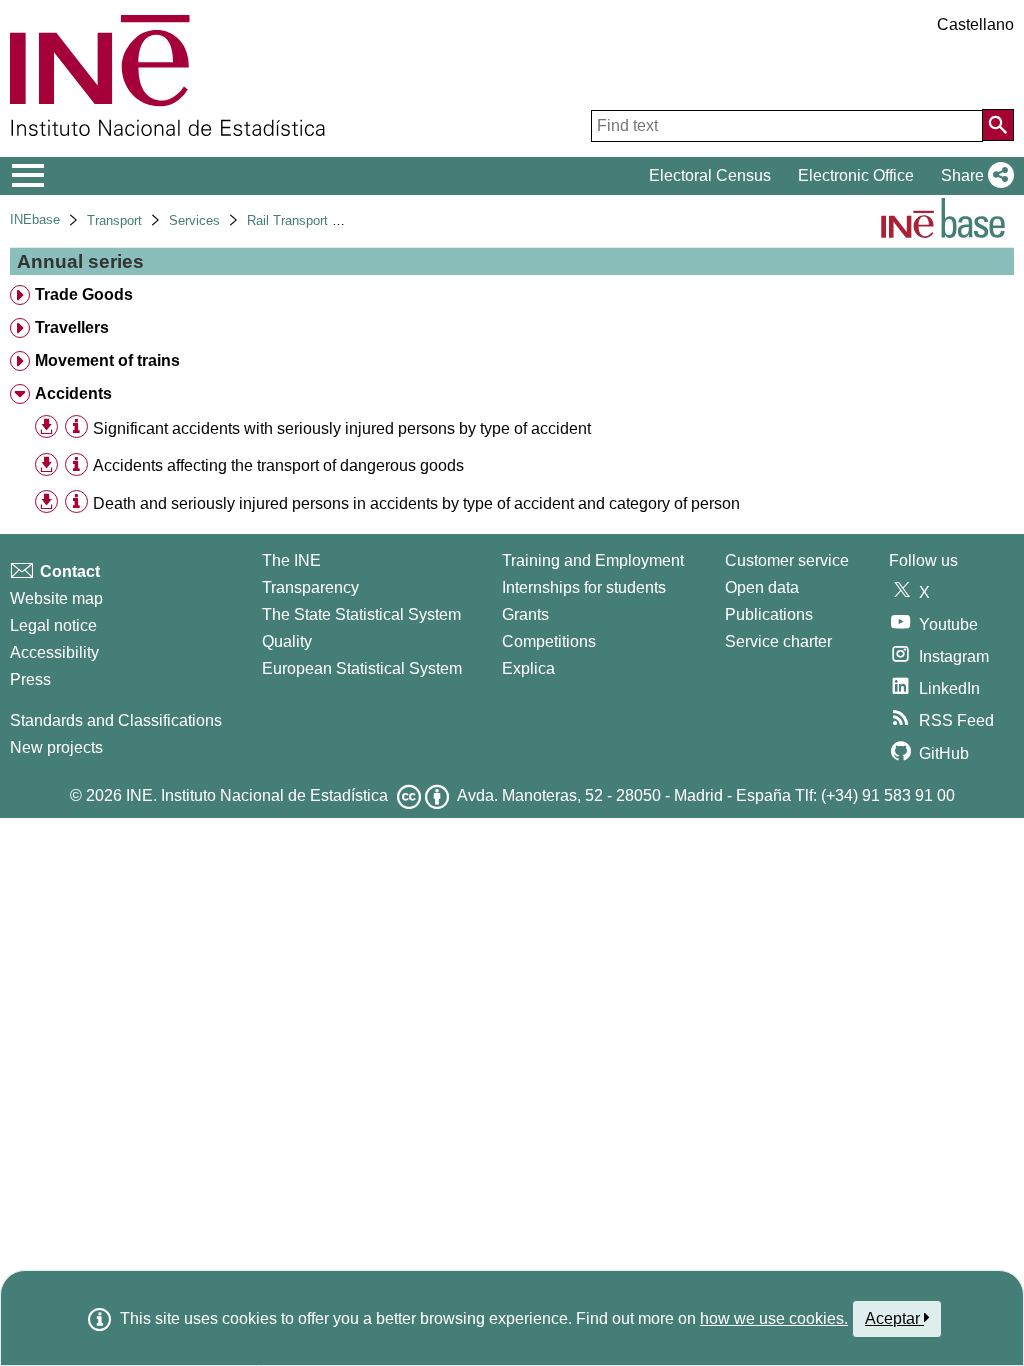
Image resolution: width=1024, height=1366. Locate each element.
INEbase (35, 219)
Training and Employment (593, 560)
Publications (769, 614)
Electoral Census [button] (710, 175)
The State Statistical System (361, 614)
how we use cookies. (774, 1318)
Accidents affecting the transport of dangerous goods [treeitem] (278, 465)
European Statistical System (362, 668)
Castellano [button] (975, 24)
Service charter (778, 641)
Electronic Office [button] (856, 175)
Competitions (549, 641)
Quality (287, 641)
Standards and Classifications (116, 720)
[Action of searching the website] (998, 125)
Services (194, 220)
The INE (291, 560)
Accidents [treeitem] (73, 393)
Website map (56, 598)
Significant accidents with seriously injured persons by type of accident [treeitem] (342, 428)
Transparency (310, 587)
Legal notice (53, 625)
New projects (56, 747)
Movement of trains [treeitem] (107, 360)
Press (30, 679)
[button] (973, 176)
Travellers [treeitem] (72, 327)
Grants (525, 614)
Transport (114, 220)
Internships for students (584, 587)
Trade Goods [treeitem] (84, 294)
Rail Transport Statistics (317, 220)
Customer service (787, 560)
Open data (762, 587)
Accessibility (54, 652)
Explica (528, 668)
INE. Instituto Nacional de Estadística (257, 795)
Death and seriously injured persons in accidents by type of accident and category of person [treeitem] (416, 503)
